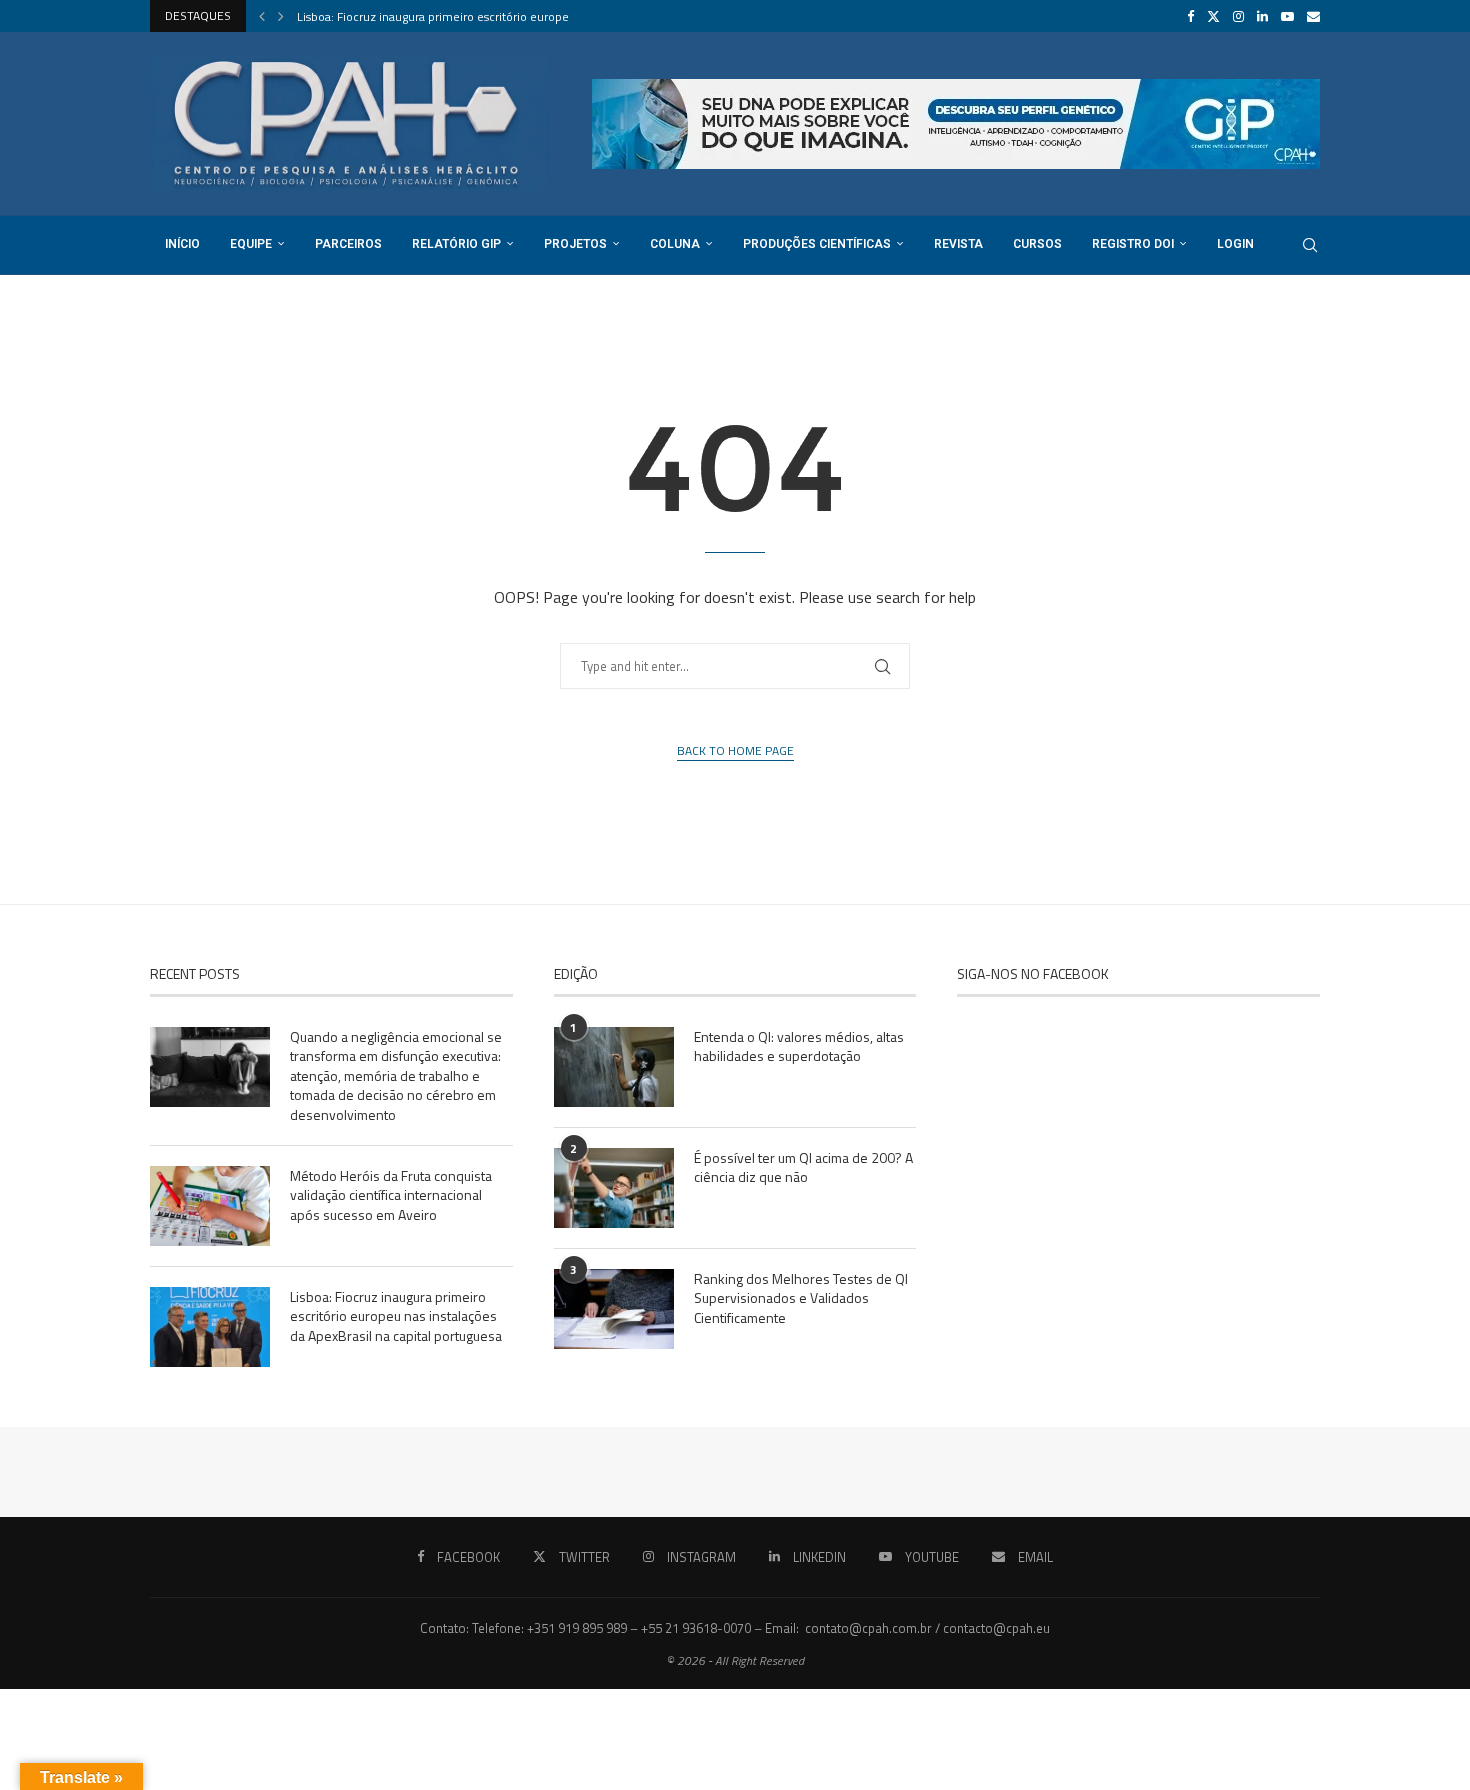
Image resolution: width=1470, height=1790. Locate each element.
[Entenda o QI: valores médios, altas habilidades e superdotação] (614, 1067)
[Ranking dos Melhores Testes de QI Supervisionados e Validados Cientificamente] (614, 1309)
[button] (262, 16)
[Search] (1310, 245)
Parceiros (348, 244)
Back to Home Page (735, 751)
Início (182, 244)
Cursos (1037, 244)
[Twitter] (1213, 16)
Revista (958, 244)
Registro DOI (1133, 244)
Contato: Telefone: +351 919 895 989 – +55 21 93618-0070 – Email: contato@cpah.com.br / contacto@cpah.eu (735, 1628)
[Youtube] (1287, 16)
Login (1235, 244)
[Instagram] (1238, 16)
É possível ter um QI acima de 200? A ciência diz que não (803, 1167)
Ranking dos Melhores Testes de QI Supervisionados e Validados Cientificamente (801, 1298)
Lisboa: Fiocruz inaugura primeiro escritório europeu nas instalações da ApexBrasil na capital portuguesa (396, 1316)
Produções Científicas (817, 244)
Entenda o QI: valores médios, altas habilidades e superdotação (799, 1046)
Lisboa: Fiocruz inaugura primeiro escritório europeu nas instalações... (482, 16)
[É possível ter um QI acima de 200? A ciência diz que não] (614, 1188)
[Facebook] (1190, 16)
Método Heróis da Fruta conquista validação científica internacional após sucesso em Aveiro (391, 1195)
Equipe (251, 244)
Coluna (675, 244)
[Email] (1313, 16)
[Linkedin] (1262, 16)
